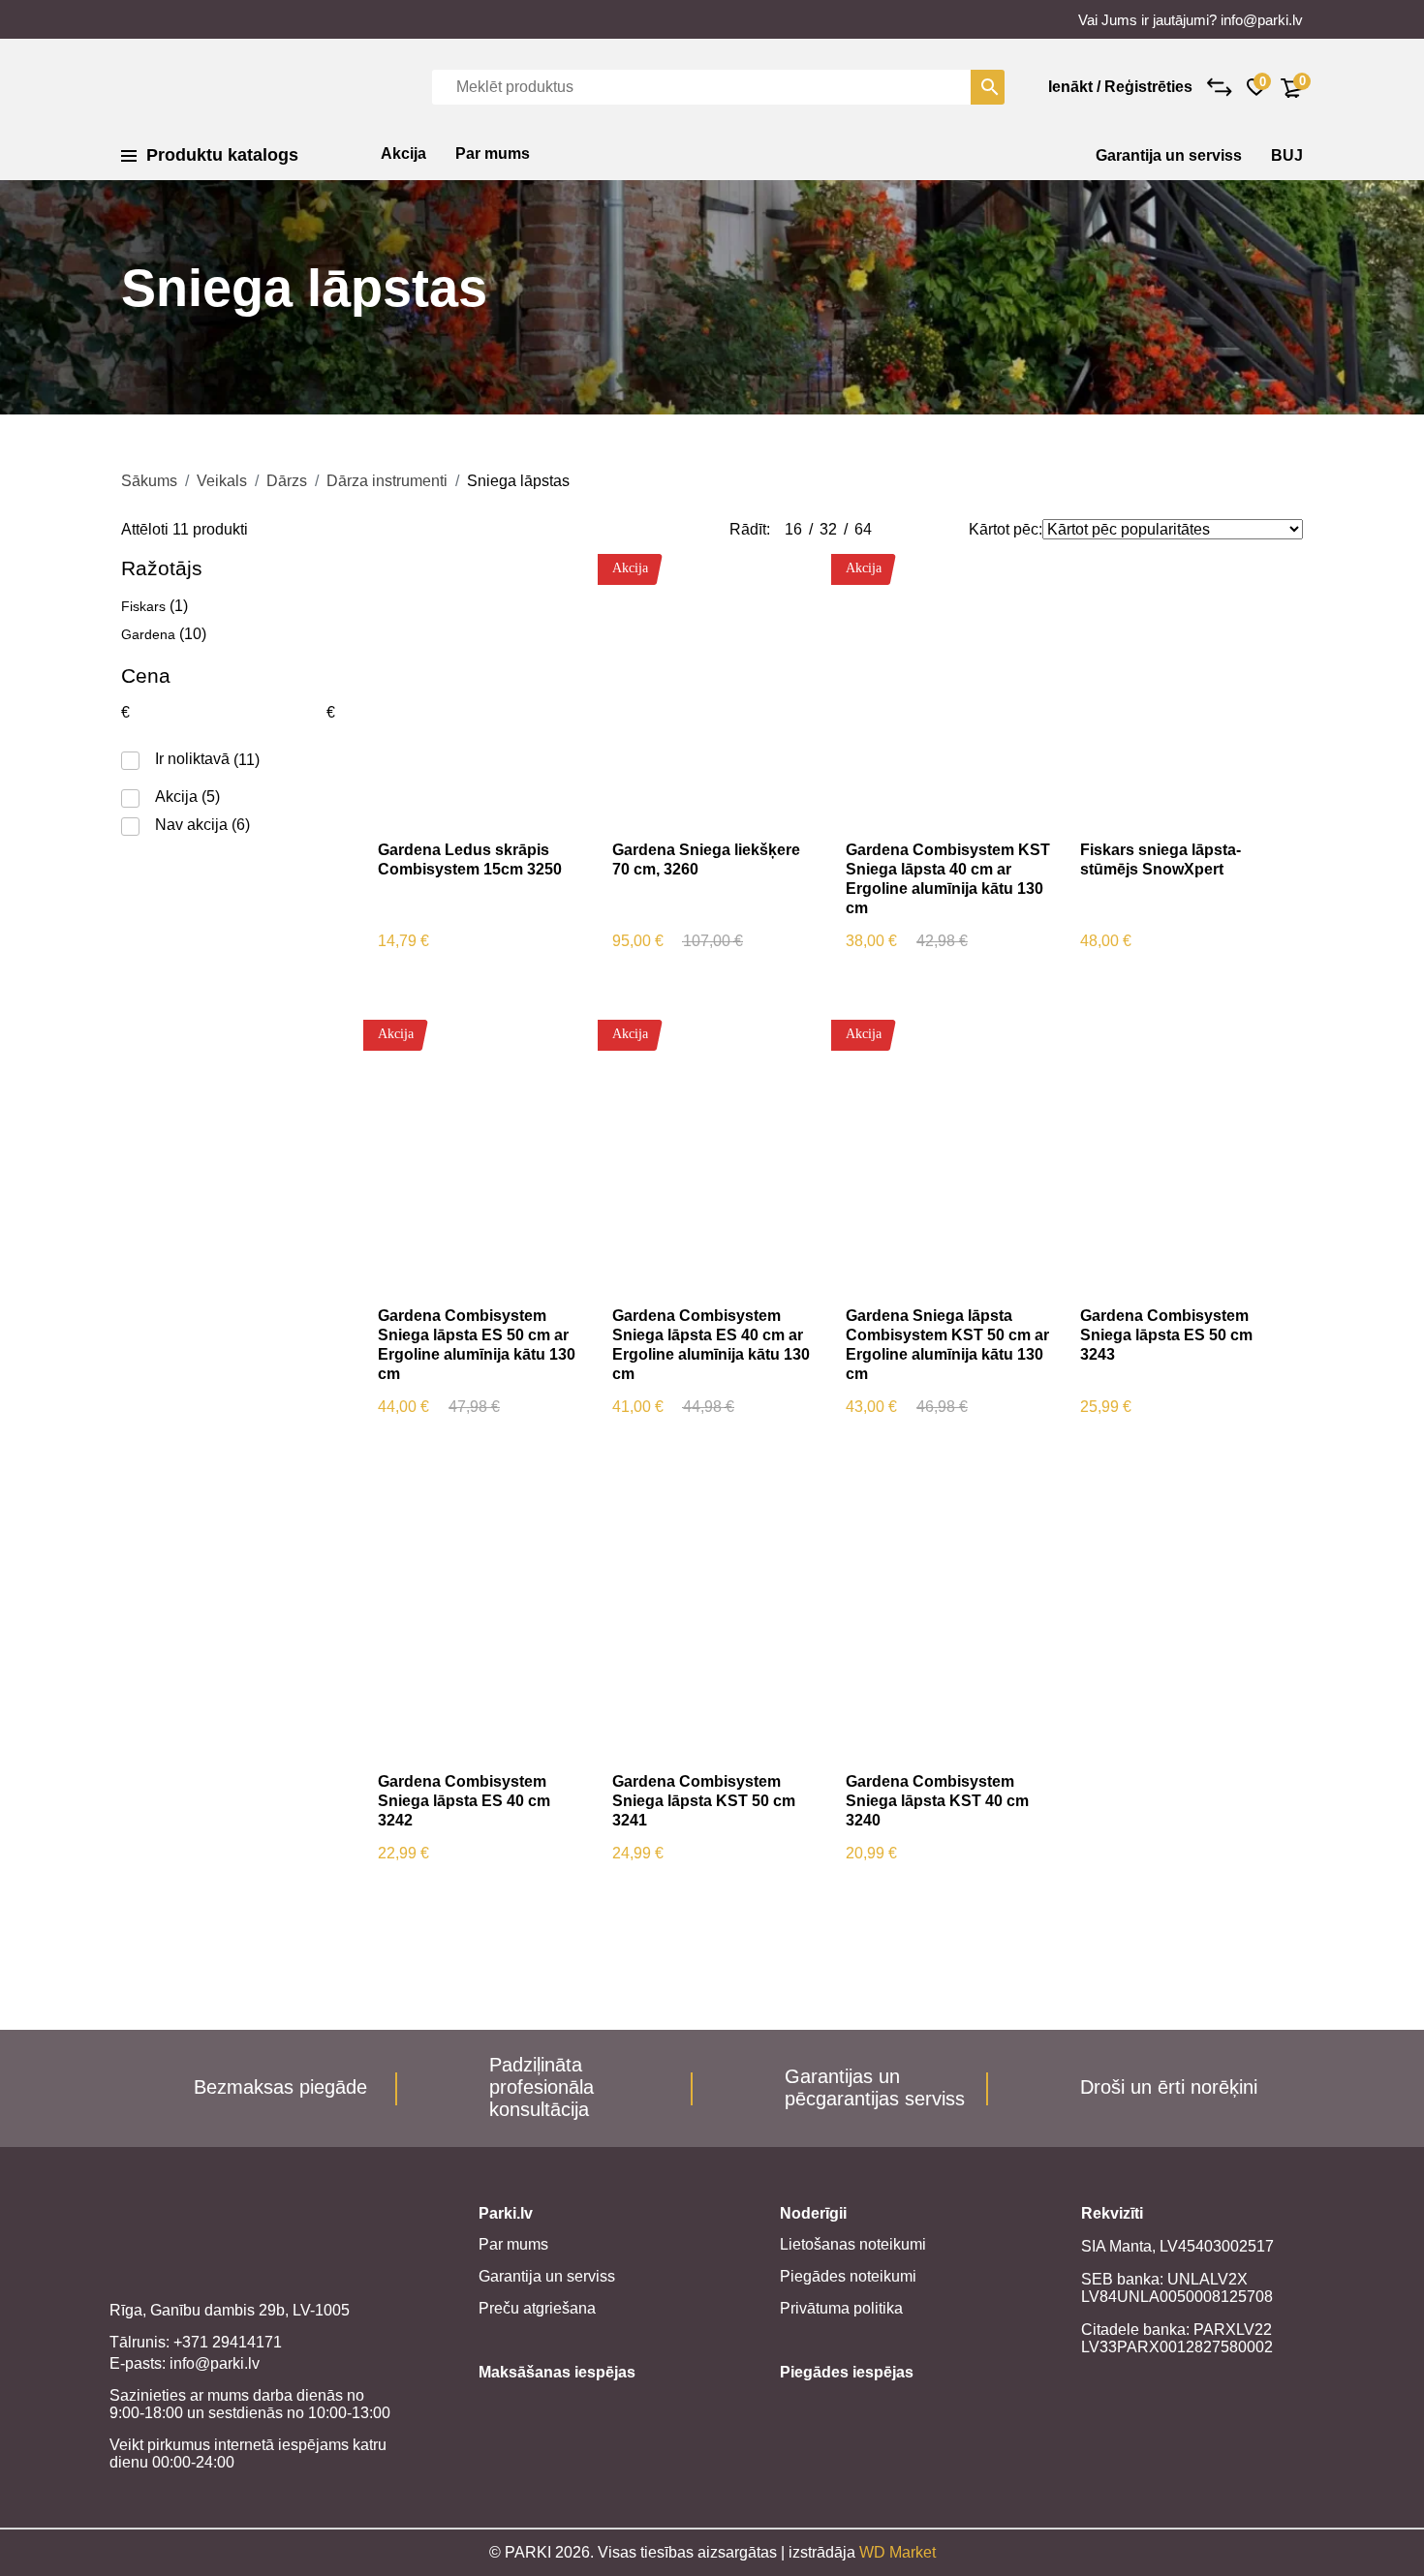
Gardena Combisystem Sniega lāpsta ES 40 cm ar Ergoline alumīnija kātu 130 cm (711, 1345)
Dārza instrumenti (387, 481)
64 (863, 529)
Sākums (149, 481)
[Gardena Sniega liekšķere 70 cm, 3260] (715, 690)
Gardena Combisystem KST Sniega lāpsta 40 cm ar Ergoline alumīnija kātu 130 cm (948, 879)
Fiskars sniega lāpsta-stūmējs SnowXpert (1161, 859)
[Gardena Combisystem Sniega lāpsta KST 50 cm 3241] (715, 1622)
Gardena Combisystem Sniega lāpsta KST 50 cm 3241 (704, 1801)
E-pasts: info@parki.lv (185, 2363)
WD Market (898, 2552)
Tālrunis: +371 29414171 (196, 2342)
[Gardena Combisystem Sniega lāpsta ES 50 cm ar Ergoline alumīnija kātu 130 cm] (481, 1156)
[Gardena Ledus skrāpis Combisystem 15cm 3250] (481, 690)
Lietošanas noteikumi (853, 2244)
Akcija (403, 153)
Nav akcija (191, 825)
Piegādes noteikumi (848, 2276)
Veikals (222, 481)
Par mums (493, 153)
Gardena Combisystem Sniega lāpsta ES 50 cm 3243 (1166, 1335)
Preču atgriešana (537, 2308)
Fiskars (143, 606)
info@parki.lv (1262, 20)
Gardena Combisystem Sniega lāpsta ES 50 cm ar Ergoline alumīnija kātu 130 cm (477, 1345)
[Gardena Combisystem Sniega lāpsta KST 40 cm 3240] (949, 1622)
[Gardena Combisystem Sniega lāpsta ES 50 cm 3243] (1183, 1156)
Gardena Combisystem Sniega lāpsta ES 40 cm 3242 (464, 1801)
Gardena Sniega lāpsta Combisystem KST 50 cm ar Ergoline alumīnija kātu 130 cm (947, 1345)
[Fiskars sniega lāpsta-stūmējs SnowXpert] (1183, 690)
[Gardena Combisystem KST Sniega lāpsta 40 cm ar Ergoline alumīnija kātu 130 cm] (949, 690)
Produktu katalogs (222, 155)
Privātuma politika (841, 2308)
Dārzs (287, 481)
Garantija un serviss (1169, 155)
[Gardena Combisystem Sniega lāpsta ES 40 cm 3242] (481, 1622)
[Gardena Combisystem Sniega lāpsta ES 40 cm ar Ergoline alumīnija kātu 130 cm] (715, 1156)
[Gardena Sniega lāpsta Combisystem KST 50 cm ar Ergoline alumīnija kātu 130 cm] (949, 1156)
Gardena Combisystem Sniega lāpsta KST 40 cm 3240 (937, 1801)
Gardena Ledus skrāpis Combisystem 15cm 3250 (470, 859)
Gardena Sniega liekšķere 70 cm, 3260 (706, 859)
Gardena (148, 634)
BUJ (1287, 155)
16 (793, 529)
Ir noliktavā (192, 759)
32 (828, 529)
